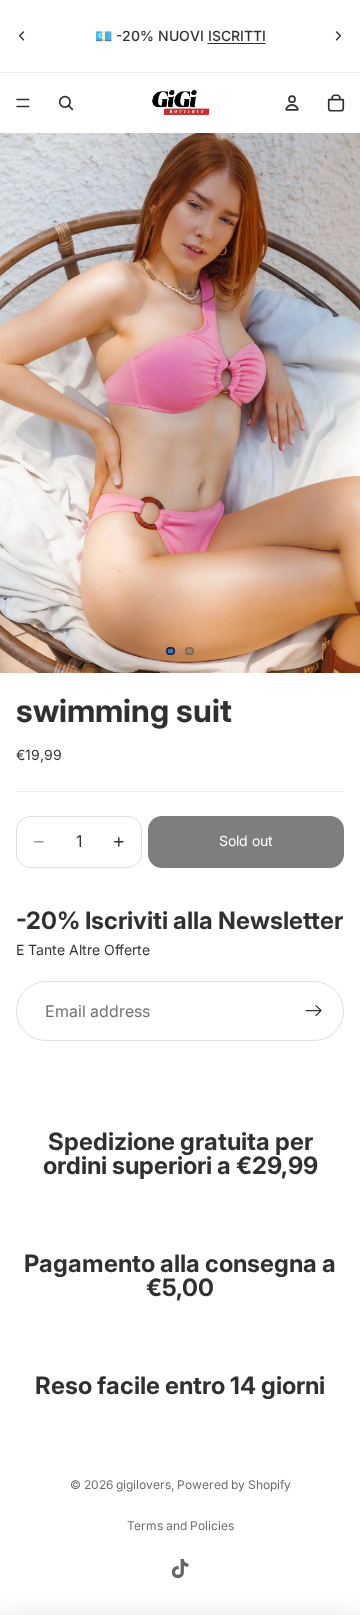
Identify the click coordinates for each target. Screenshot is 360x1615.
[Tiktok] (180, 1569)
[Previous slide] (22, 36)
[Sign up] (314, 1011)
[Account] (292, 103)
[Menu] (23, 103)
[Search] (66, 103)
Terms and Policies (180, 1525)
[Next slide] (338, 36)
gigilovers (143, 1484)
